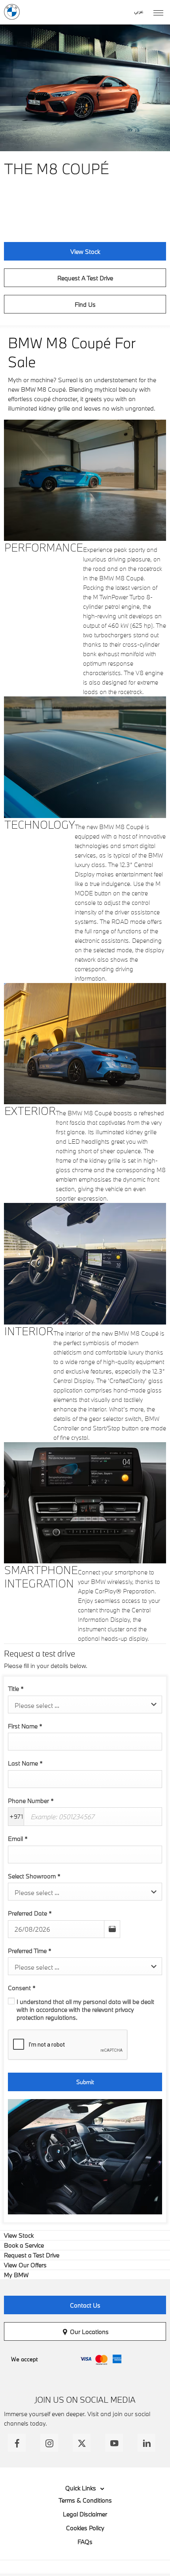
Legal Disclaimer (85, 2514)
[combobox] (85, 1705)
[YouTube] (114, 2443)
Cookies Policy (85, 2528)
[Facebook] (17, 2443)
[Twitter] (82, 2443)
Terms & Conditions (85, 2500)
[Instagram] (49, 2443)
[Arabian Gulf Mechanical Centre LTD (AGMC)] (12, 12)
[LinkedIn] (146, 2443)
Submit (85, 2082)
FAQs (85, 2542)
